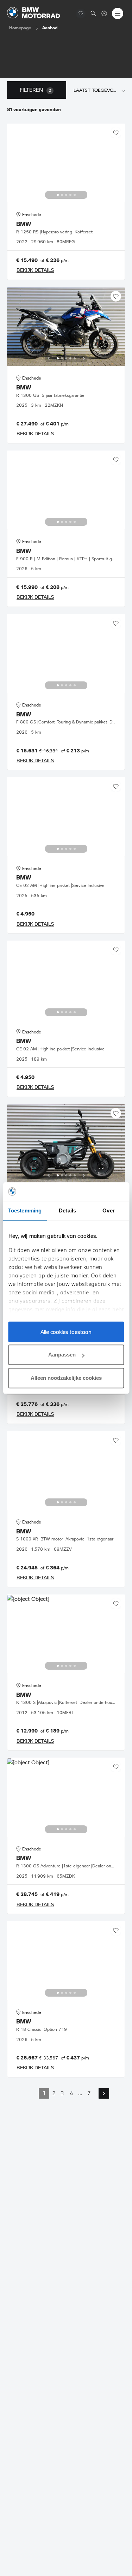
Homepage (20, 28)
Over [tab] (108, 1211)
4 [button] (71, 2093)
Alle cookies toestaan (66, 1332)
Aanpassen (62, 1355)
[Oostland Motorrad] (104, 13)
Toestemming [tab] (25, 1211)
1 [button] (44, 2093)
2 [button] (54, 2093)
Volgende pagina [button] (104, 2093)
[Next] (84, 195)
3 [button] (62, 2093)
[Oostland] (34, 13)
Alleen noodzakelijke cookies (66, 1378)
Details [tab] (67, 1211)
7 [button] (89, 2093)
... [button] (80, 2093)
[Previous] (49, 195)
